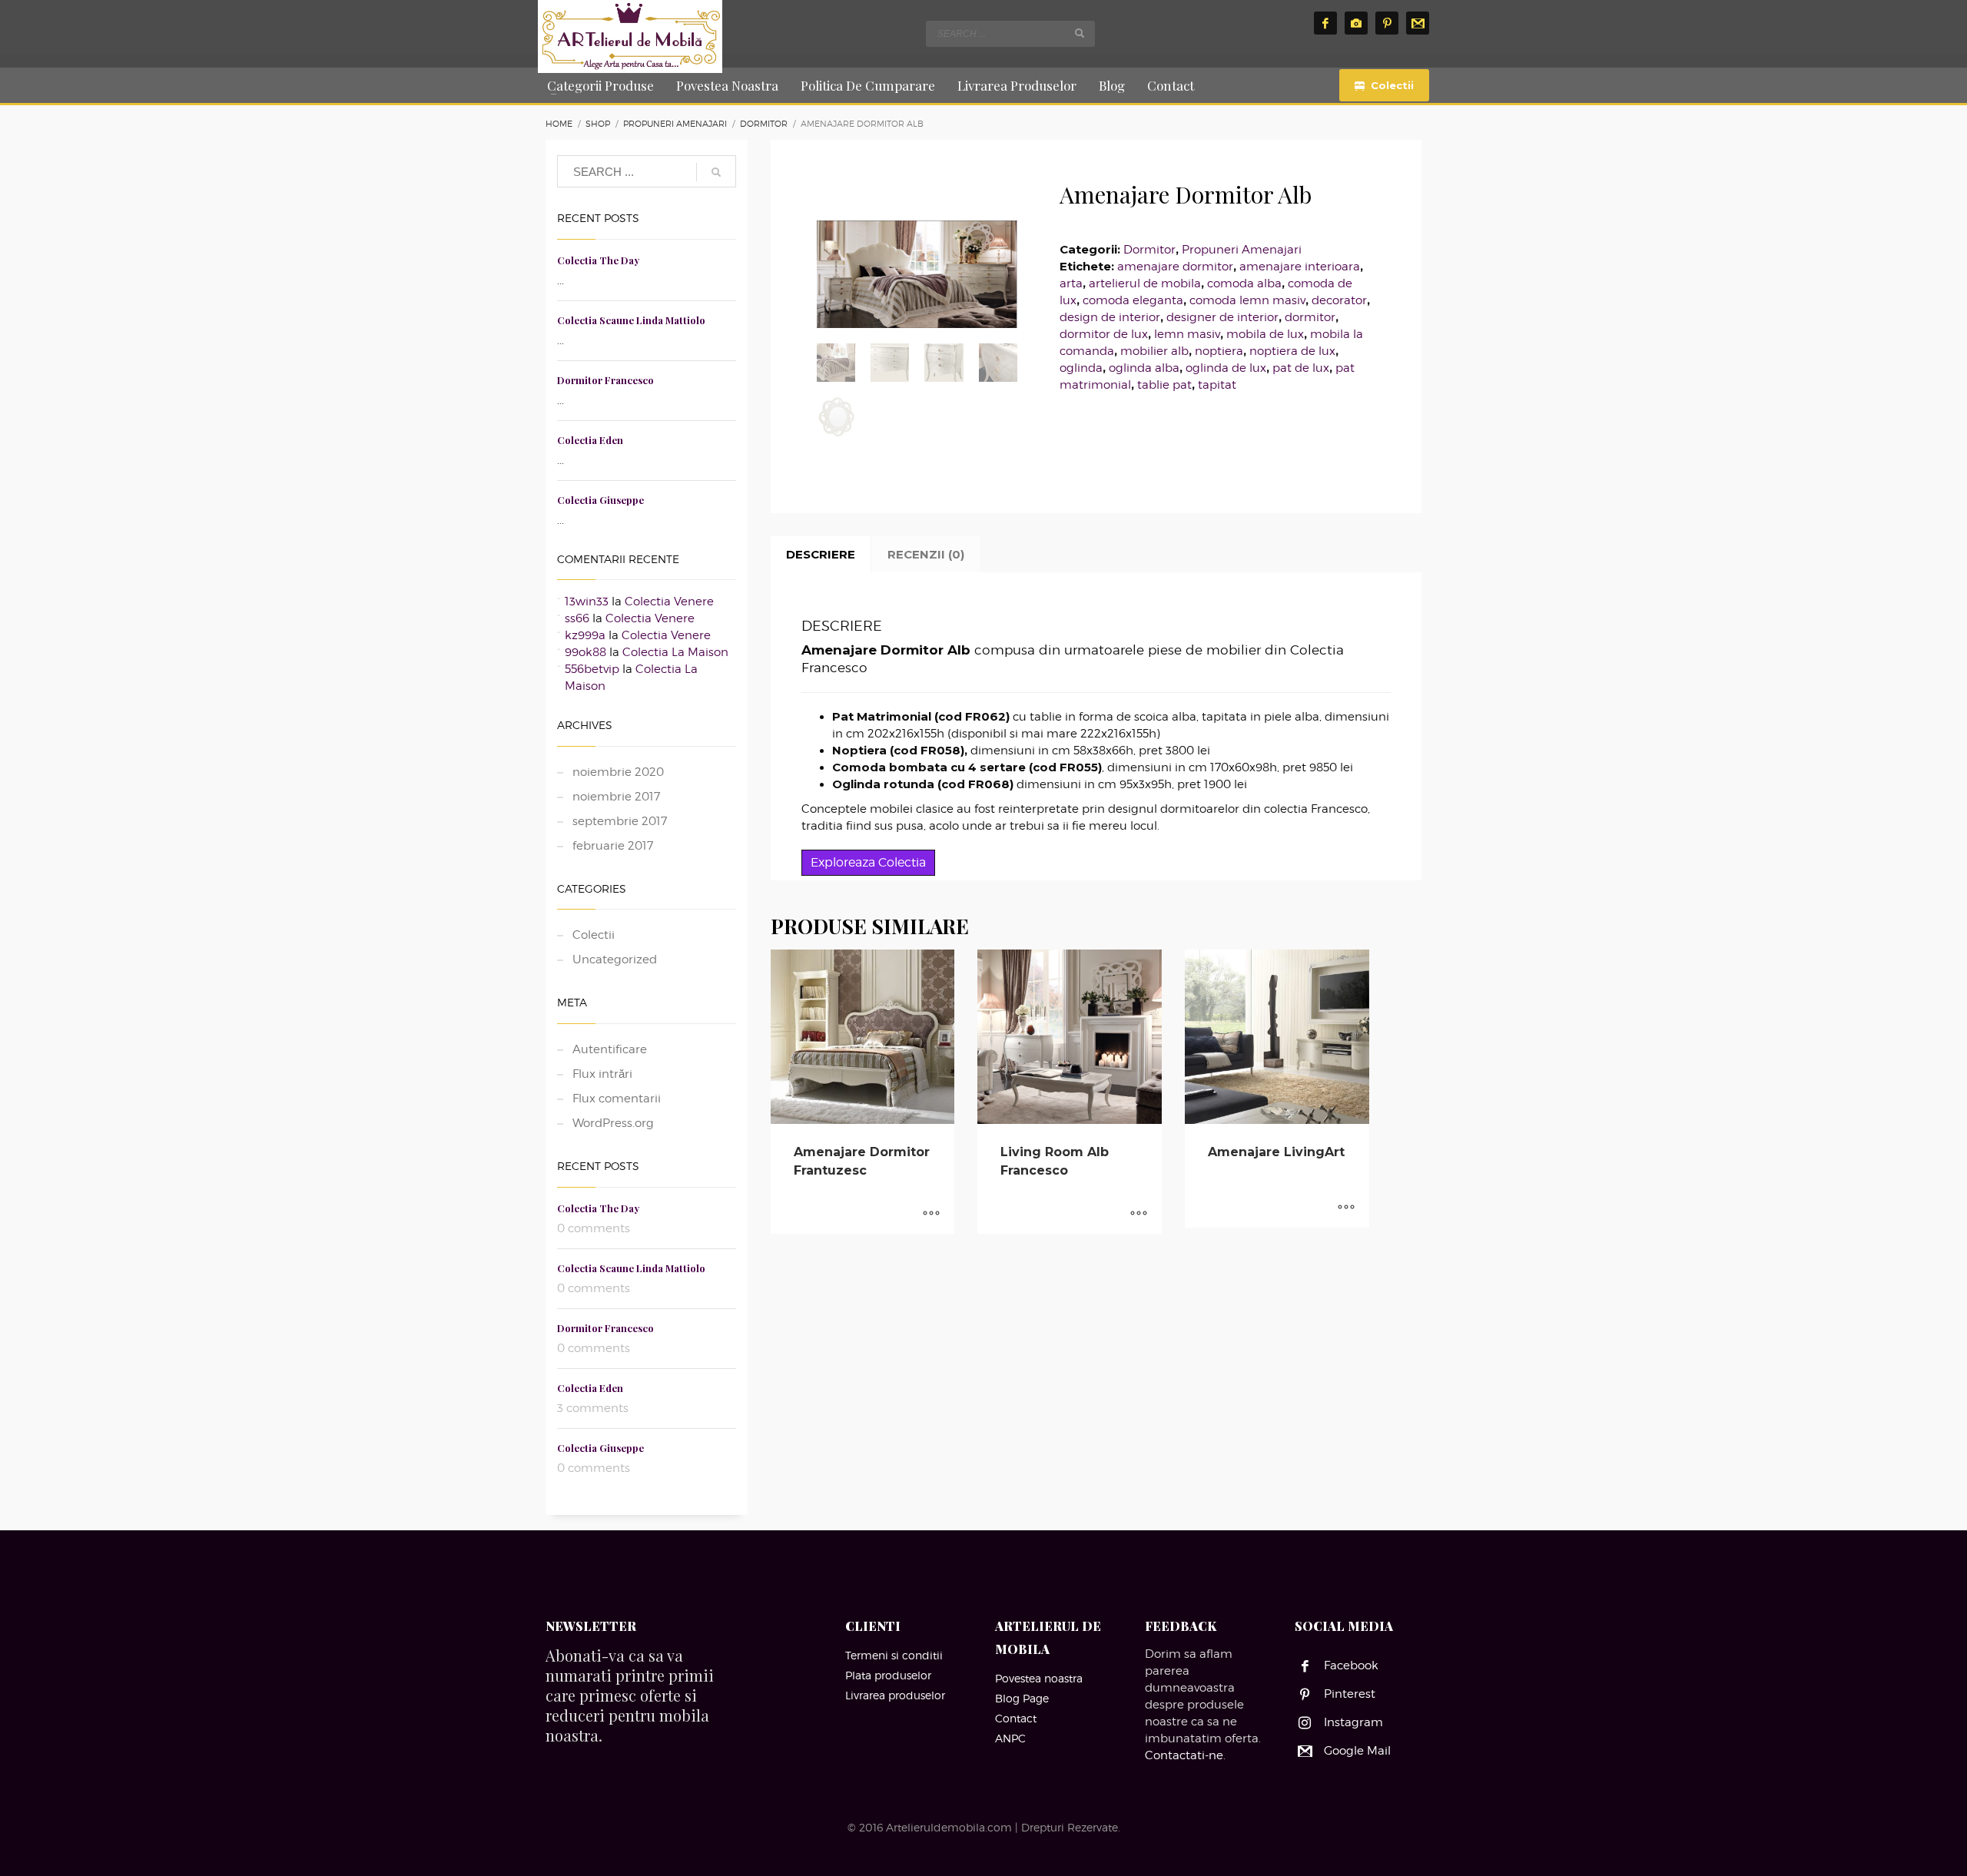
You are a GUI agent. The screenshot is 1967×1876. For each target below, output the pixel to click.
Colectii (594, 935)
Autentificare (610, 1049)
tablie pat (1164, 385)
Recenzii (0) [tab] (926, 554)
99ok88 (585, 652)
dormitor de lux (1104, 334)
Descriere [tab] (821, 554)
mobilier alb (1154, 351)
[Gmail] (1418, 23)
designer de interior (1222, 317)
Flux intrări (602, 1074)
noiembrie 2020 (618, 772)
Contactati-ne (1184, 1755)
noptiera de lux (1292, 351)
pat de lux (1301, 368)
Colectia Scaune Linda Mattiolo (631, 320)
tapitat (1217, 385)
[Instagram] (1356, 23)
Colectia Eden (590, 440)
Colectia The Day (598, 260)
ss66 (577, 618)
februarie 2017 (613, 846)
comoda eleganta (1133, 300)
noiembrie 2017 (616, 797)
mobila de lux (1265, 334)
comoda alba (1244, 283)
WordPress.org (613, 1123)
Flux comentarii (617, 1099)
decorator (1339, 300)
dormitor (1310, 317)
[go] (1080, 33)
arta (1071, 283)
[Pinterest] (1387, 23)
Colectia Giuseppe (600, 500)
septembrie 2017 (620, 821)
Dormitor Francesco (605, 380)
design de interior (1110, 317)
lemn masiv (1187, 334)
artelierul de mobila (1145, 283)
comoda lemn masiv (1247, 300)
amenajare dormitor (1175, 267)
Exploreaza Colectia (868, 862)
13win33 (587, 602)
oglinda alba (1144, 368)
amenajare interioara (1300, 267)
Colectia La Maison (675, 652)
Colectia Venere (669, 602)
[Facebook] (1325, 23)
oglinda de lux (1226, 368)
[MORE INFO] (931, 1215)
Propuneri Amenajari (1242, 250)
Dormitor (1149, 250)
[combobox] (1010, 34)
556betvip (592, 669)
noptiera (1219, 351)
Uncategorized (615, 960)
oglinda (1081, 368)
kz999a (585, 635)
